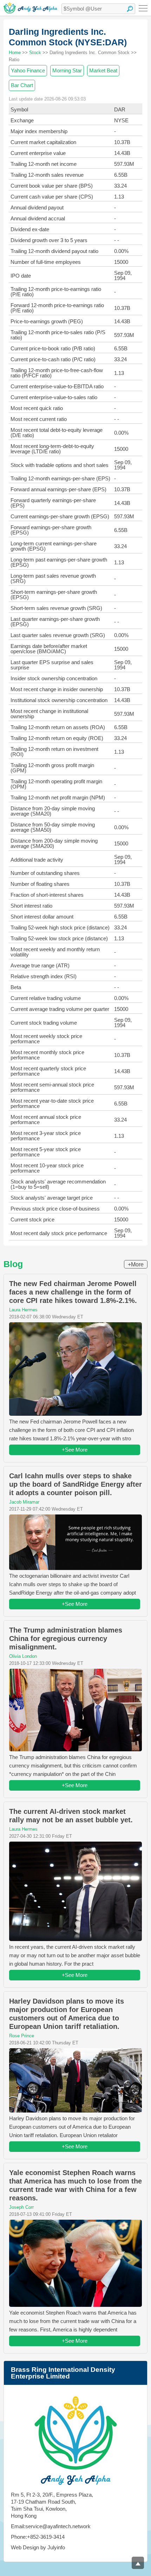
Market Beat (103, 70)
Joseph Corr (21, 2207)
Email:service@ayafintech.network (51, 2526)
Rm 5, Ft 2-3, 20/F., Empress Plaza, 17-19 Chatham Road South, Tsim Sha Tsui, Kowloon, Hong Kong (52, 2505)
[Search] (130, 9)
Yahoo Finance (28, 70)
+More (136, 1264)
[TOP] (138, 2563)
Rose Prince (22, 2036)
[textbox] (98, 9)
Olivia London (23, 1656)
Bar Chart (22, 85)
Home (15, 53)
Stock (35, 53)
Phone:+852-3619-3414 (38, 2537)
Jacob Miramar (24, 1502)
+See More (75, 1450)
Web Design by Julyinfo (38, 2547)
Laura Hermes (23, 1310)
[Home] (30, 8)
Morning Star (67, 70)
